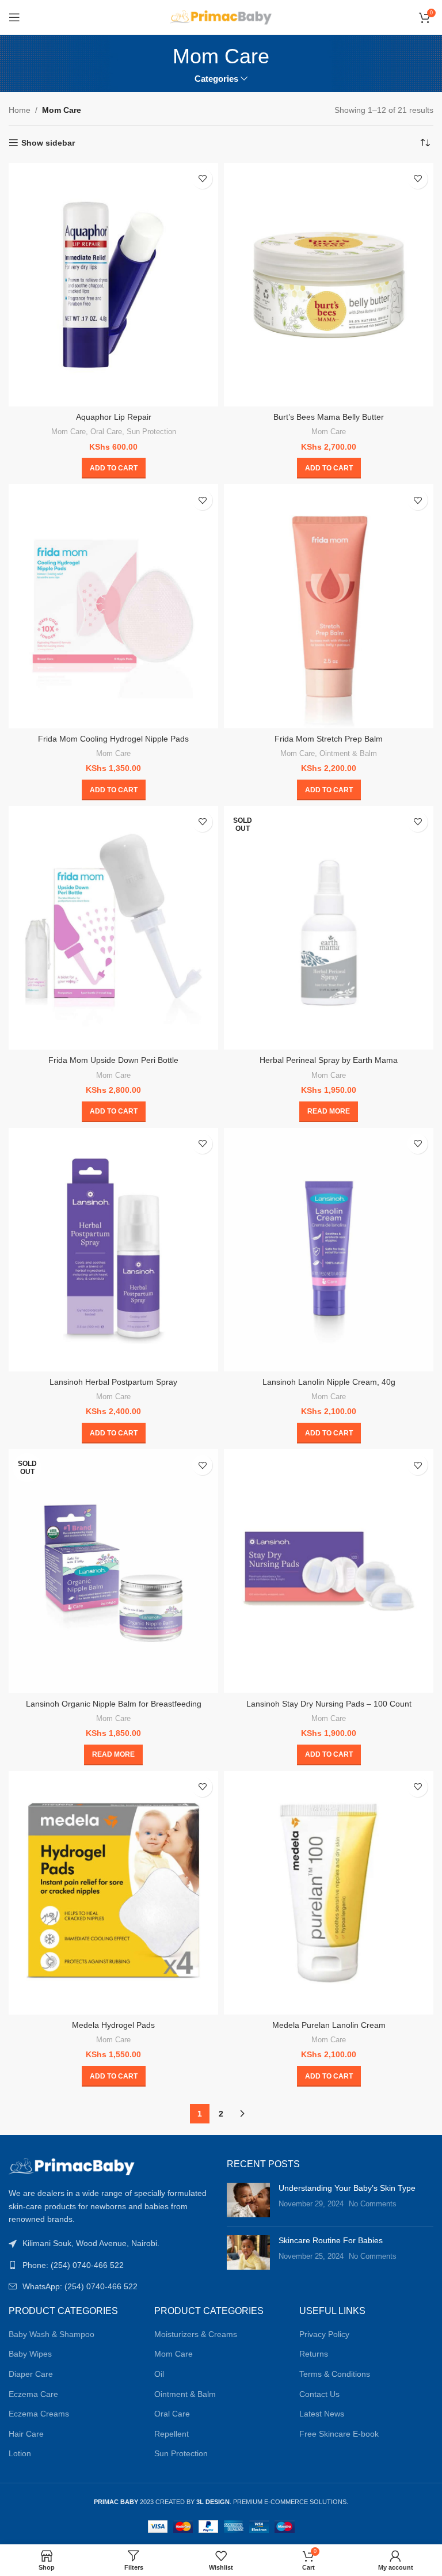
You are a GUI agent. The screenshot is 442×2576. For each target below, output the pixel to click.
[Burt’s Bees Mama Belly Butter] (329, 285)
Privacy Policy (324, 2334)
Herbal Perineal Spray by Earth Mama (329, 1060)
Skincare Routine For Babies (331, 2240)
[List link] (112, 2265)
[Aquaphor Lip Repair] (113, 285)
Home (20, 110)
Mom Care (68, 432)
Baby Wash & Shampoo (52, 2334)
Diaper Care (31, 2374)
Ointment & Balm (348, 753)
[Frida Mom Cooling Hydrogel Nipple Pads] (113, 606)
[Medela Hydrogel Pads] (113, 1893)
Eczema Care (33, 2394)
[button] (114, 468)
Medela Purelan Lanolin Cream (329, 2025)
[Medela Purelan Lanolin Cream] (329, 1893)
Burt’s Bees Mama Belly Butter (329, 417)
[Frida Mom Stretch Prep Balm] (329, 606)
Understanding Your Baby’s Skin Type (347, 2188)
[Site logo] (221, 17)
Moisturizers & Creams (196, 2334)
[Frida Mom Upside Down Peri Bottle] (113, 928)
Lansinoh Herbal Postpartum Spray (113, 1382)
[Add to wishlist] (202, 179)
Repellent (172, 2434)
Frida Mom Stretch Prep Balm (329, 739)
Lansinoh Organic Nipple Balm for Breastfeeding (114, 1704)
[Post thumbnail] (248, 2200)
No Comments (373, 2204)
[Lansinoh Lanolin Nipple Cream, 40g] (329, 1250)
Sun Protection (151, 432)
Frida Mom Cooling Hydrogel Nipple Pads (113, 739)
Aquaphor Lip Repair (114, 417)
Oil (159, 2374)
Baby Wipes (30, 2354)
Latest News (322, 2414)
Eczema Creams (39, 2414)
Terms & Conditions (335, 2374)
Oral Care (106, 432)
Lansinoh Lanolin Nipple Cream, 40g (329, 1382)
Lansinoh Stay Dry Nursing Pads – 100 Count (329, 1704)
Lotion (20, 2453)
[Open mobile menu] (14, 17)
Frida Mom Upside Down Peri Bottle (113, 1060)
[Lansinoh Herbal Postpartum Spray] (113, 1250)
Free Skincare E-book (339, 2434)
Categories (216, 79)
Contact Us (319, 2394)
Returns (314, 2354)
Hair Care (26, 2434)
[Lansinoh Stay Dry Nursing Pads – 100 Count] (329, 1571)
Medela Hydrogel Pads (113, 2025)
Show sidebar (48, 143)
